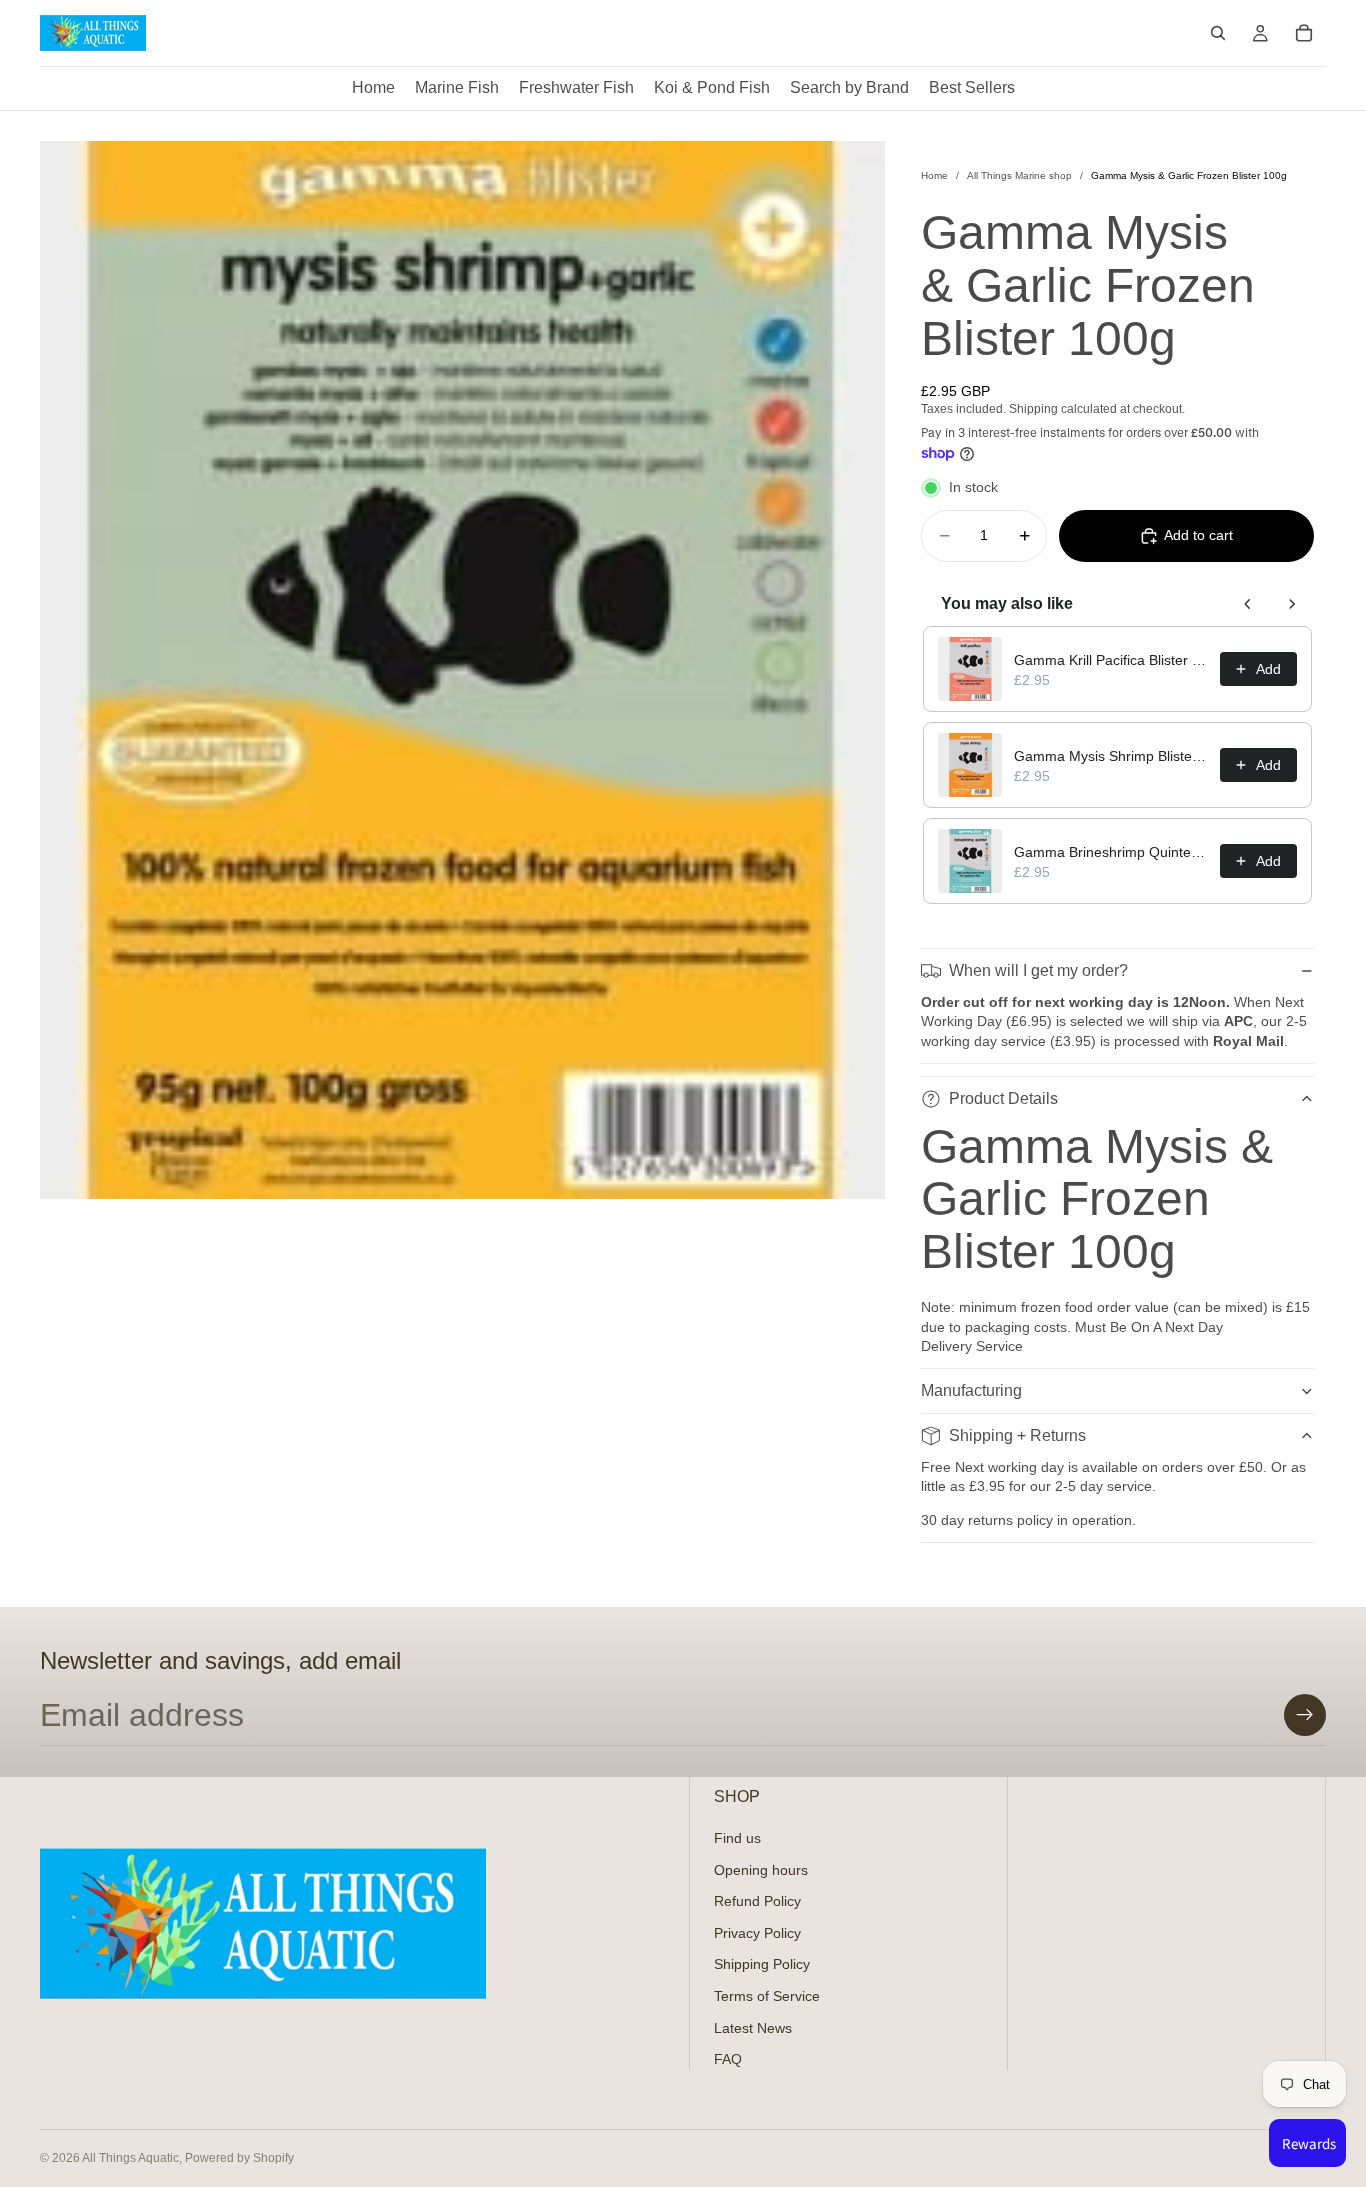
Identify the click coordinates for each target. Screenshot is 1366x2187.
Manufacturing (971, 1390)
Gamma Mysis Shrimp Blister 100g (1111, 756)
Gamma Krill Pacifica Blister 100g (1111, 660)
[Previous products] (1248, 604)
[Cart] (1304, 33)
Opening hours (761, 1869)
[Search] (1218, 33)
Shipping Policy (762, 1964)
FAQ (728, 2059)
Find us (737, 1838)
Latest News (753, 2027)
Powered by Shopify (239, 2158)
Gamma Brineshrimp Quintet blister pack (1111, 852)
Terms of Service (767, 1995)
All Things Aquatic (130, 2158)
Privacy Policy (757, 1932)
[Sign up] (1305, 1715)
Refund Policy (757, 1901)
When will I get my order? (1038, 970)
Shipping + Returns (1017, 1435)
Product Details (1003, 1098)
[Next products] (1292, 604)
